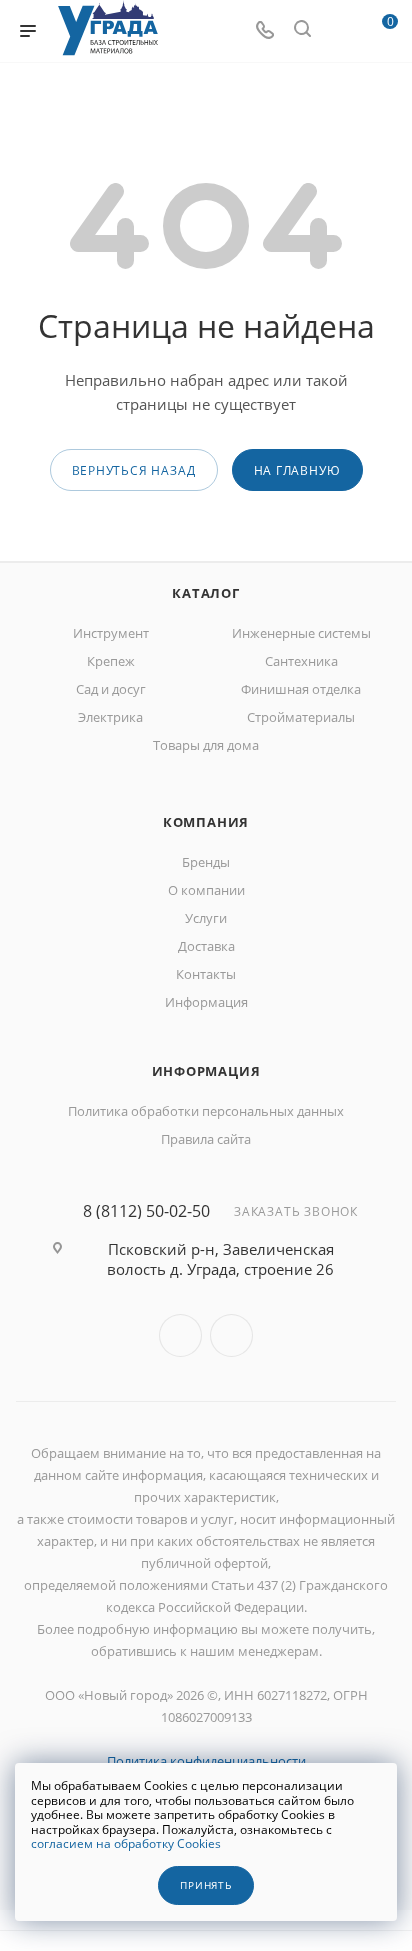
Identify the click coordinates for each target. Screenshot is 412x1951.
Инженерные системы (301, 633)
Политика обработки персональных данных (206, 1111)
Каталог (206, 593)
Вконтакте (180, 1335)
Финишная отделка (301, 689)
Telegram (231, 1335)
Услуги (206, 918)
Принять (206, 1885)
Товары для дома (206, 745)
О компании (206, 890)
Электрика (110, 717)
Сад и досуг (111, 689)
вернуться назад (134, 470)
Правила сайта (206, 1139)
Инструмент (111, 633)
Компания (206, 822)
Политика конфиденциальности (206, 1761)
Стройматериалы (301, 717)
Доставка (206, 946)
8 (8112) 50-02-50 (146, 1211)
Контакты (206, 974)
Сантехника (301, 661)
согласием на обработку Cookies (126, 1843)
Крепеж (111, 661)
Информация (206, 1002)
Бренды (206, 862)
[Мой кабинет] (340, 31)
